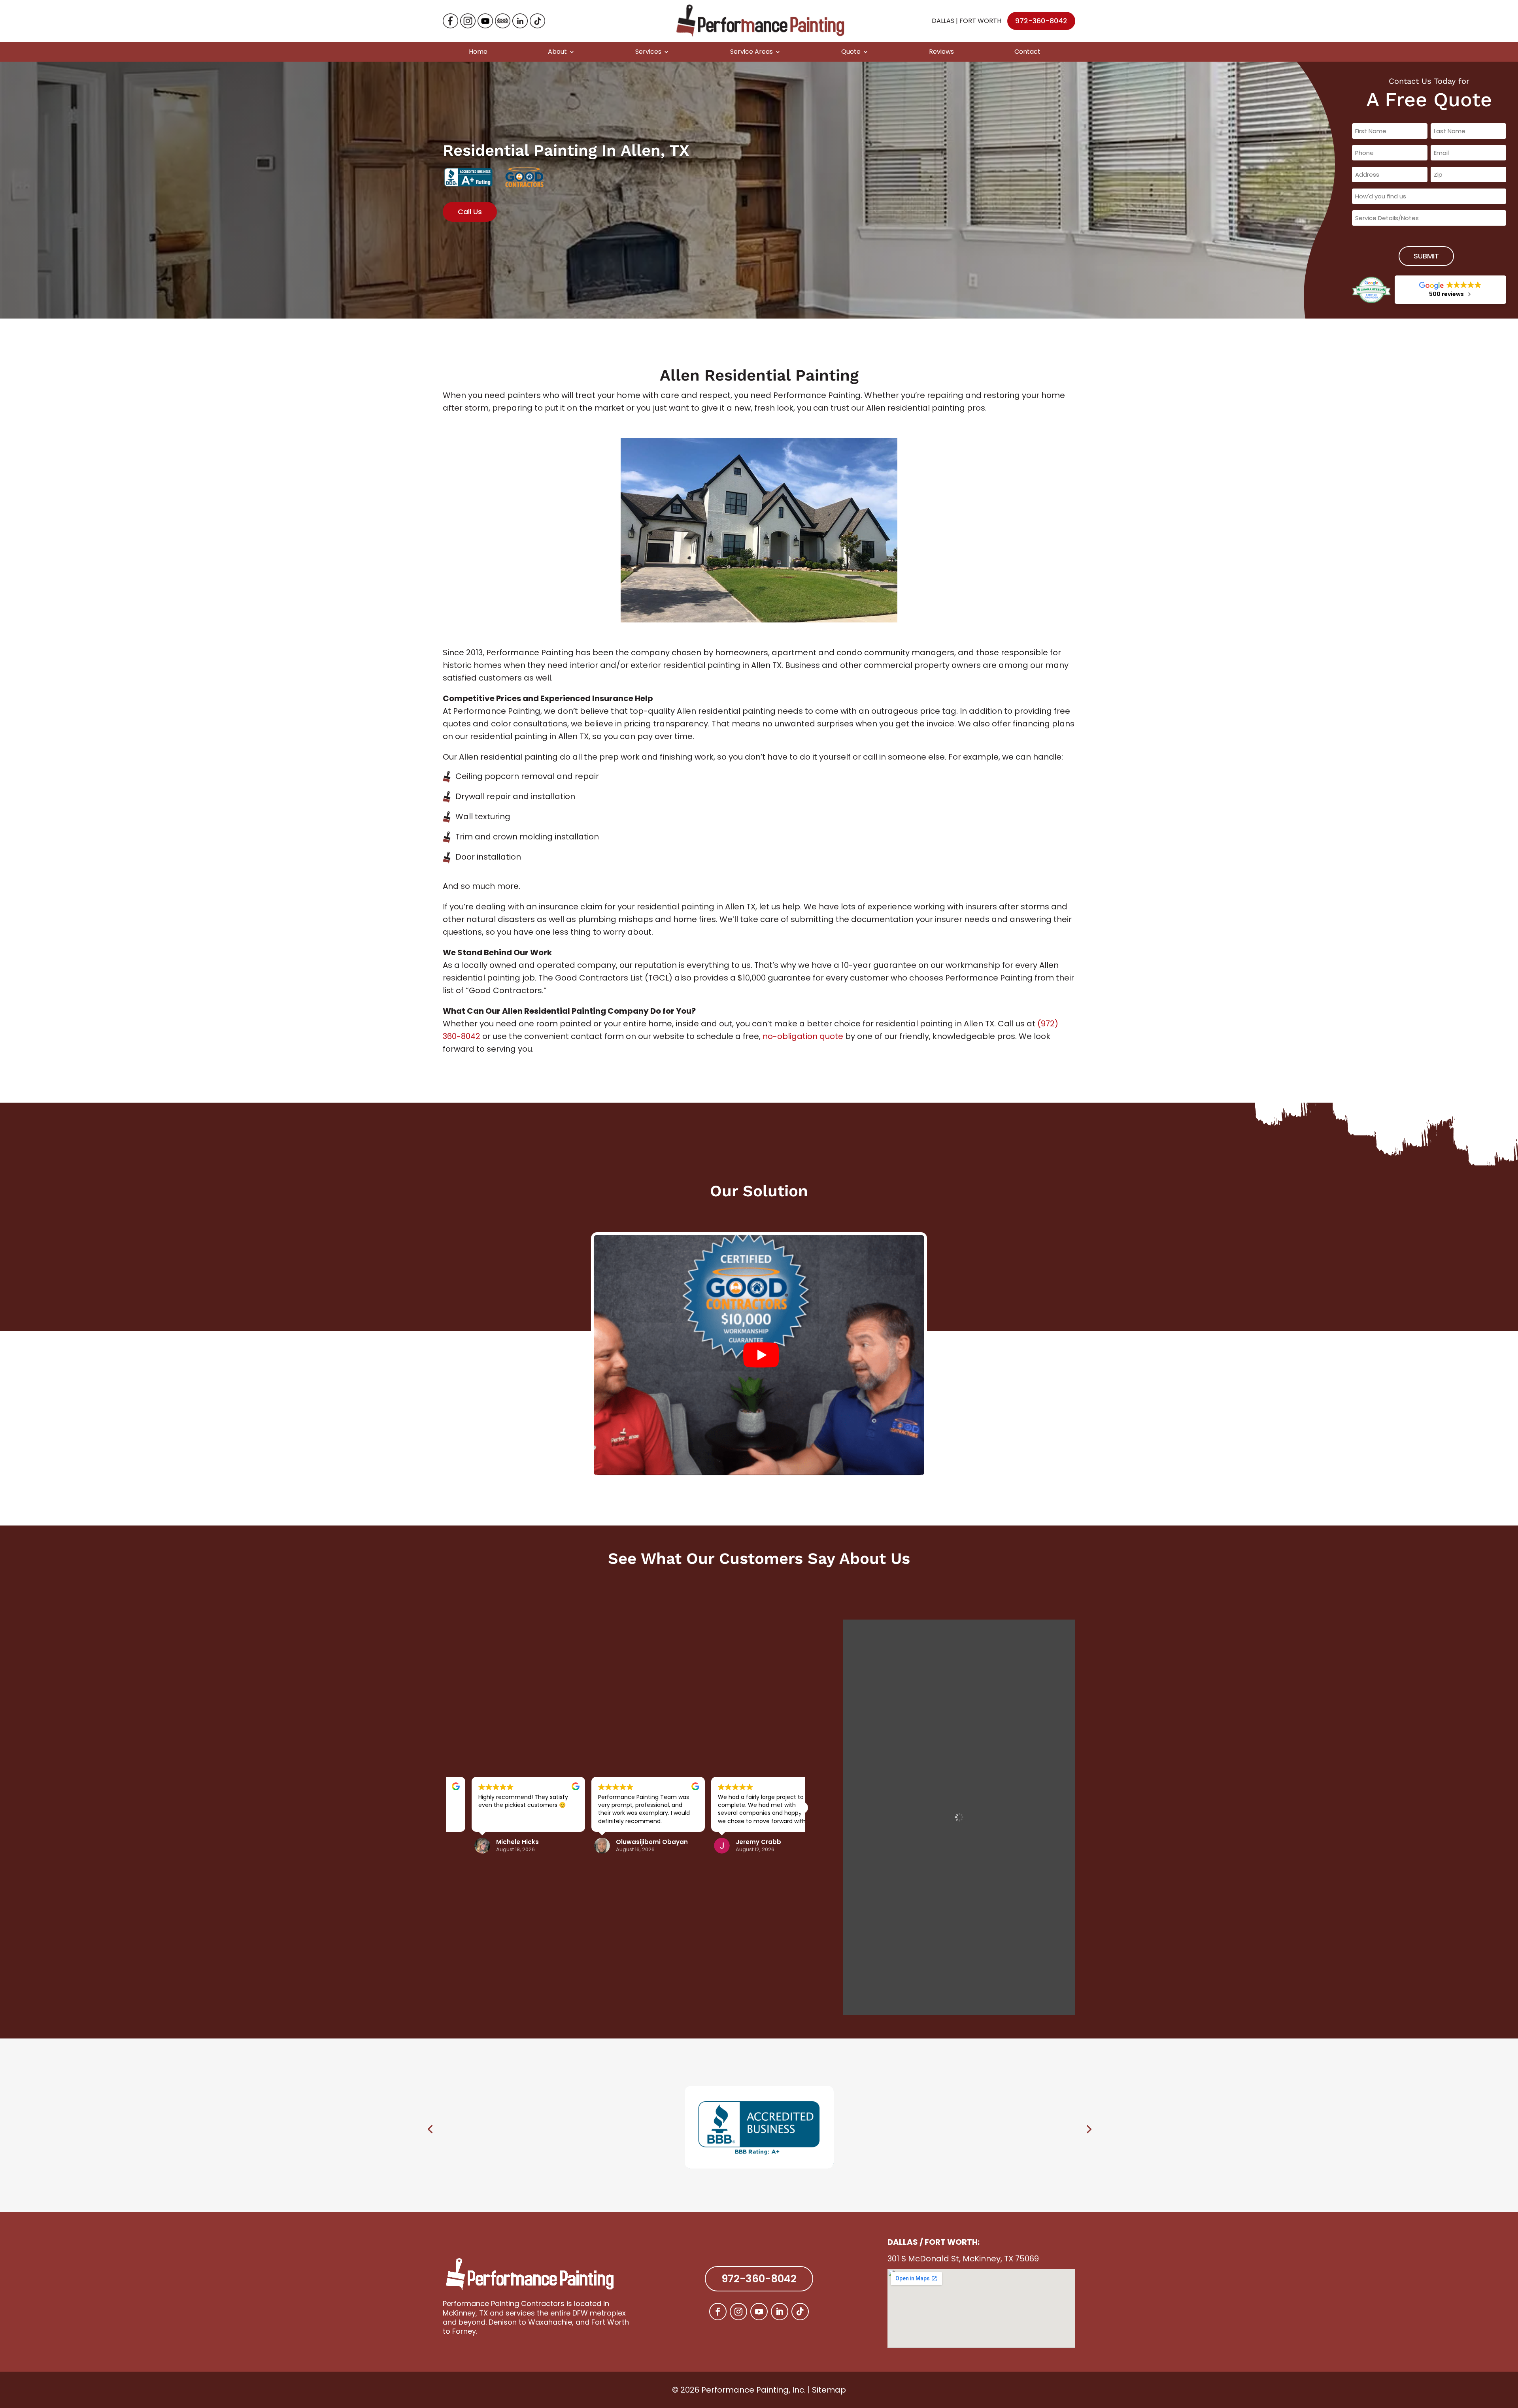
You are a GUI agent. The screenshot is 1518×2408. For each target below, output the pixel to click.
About (557, 52)
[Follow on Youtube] (759, 2312)
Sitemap (829, 2390)
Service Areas (751, 52)
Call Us (470, 212)
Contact (1027, 52)
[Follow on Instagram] (738, 2312)
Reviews (941, 52)
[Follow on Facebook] (718, 2312)
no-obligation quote (803, 1036)
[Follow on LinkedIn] (780, 2312)
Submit (1426, 256)
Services (648, 52)
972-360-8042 (1041, 21)
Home (478, 52)
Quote (851, 52)
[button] (802, 1808)
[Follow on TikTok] (800, 2312)
